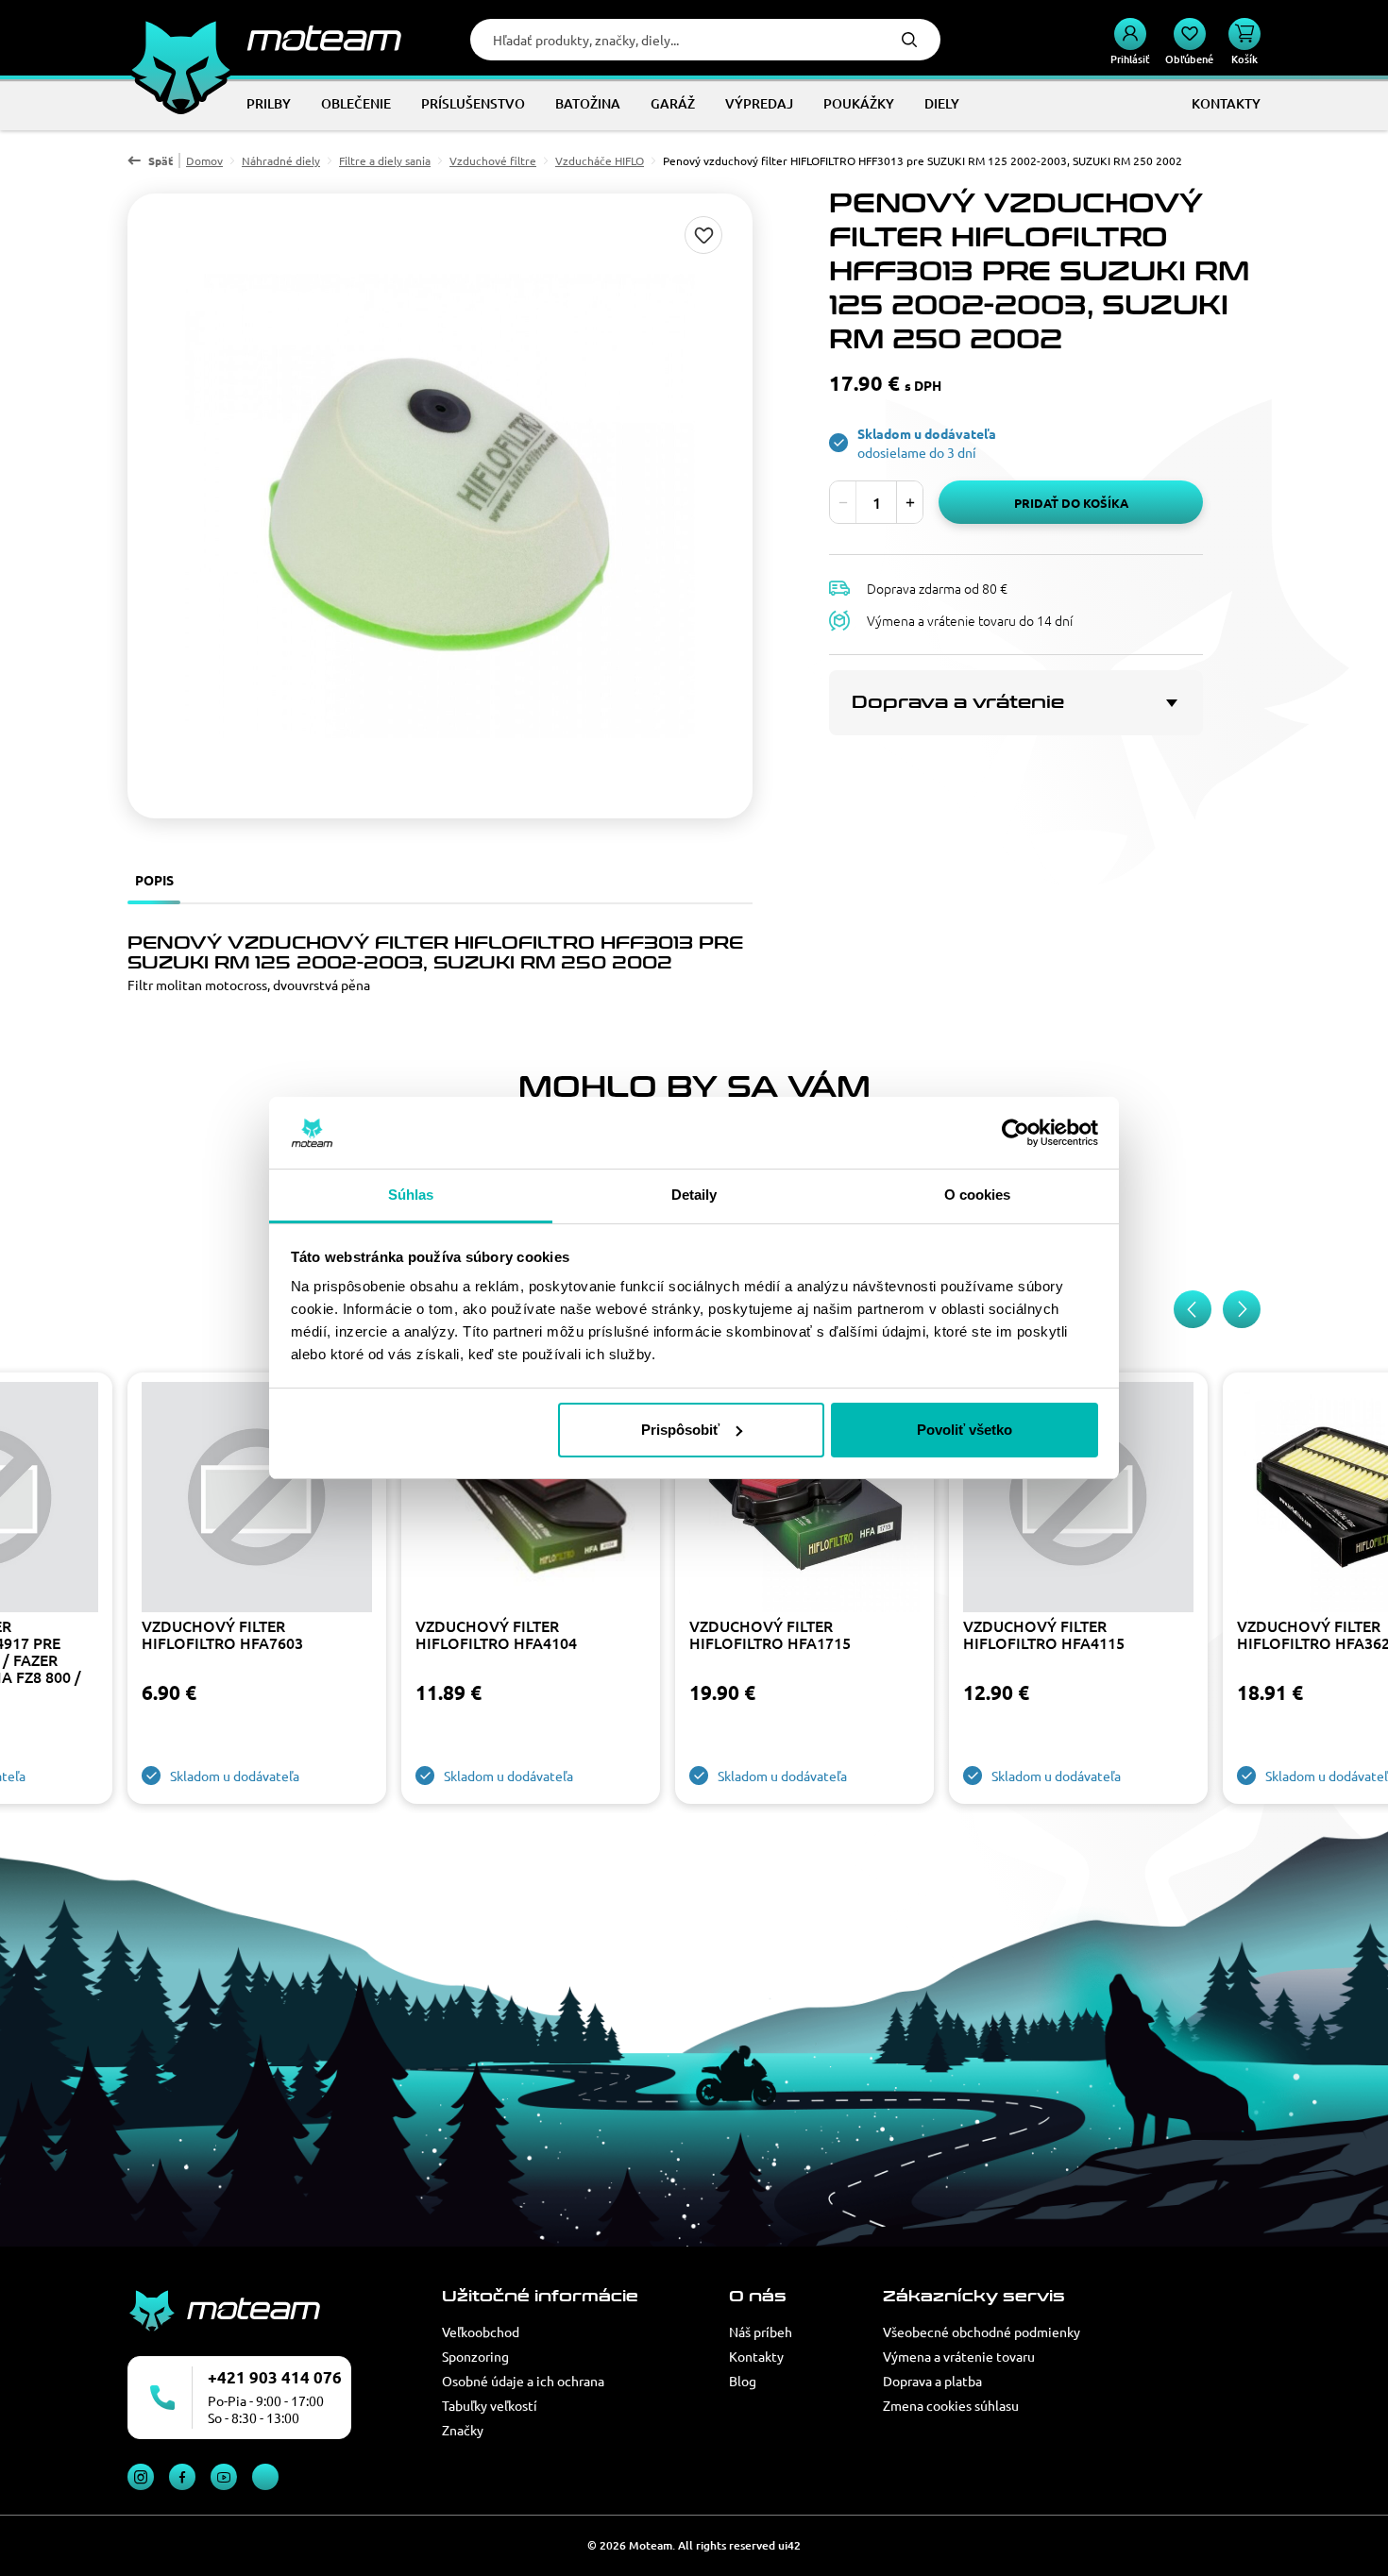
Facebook (182, 2477)
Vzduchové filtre (493, 160)
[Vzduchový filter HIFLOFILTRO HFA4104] (531, 1499)
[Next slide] (1242, 1309)
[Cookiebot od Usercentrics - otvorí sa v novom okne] (1016, 1133)
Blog (743, 2381)
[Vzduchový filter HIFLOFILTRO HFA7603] (257, 1499)
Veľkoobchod (481, 2332)
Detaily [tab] (694, 1195)
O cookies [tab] (978, 1195)
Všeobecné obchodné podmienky (982, 2332)
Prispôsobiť (680, 1430)
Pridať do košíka (1071, 503)
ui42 (789, 2545)
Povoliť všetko (965, 1430)
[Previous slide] (1193, 1309)
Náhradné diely (281, 160)
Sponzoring (475, 2356)
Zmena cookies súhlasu (951, 2405)
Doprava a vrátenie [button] (958, 702)
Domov (204, 160)
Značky (463, 2430)
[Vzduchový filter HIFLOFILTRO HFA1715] (804, 1499)
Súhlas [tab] (411, 1195)
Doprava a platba (932, 2381)
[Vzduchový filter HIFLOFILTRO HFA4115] (1078, 1499)
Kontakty (756, 2356)
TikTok (265, 2477)
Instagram (141, 2477)
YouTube (224, 2477)
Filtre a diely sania (385, 160)
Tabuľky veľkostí (490, 2405)
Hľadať (909, 40)
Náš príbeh (761, 2332)
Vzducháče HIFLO (600, 160)
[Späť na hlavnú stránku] (264, 38)
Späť (161, 160)
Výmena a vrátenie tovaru (959, 2356)
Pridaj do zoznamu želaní (703, 235)
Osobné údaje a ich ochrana (523, 2381)
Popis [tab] (154, 880)
